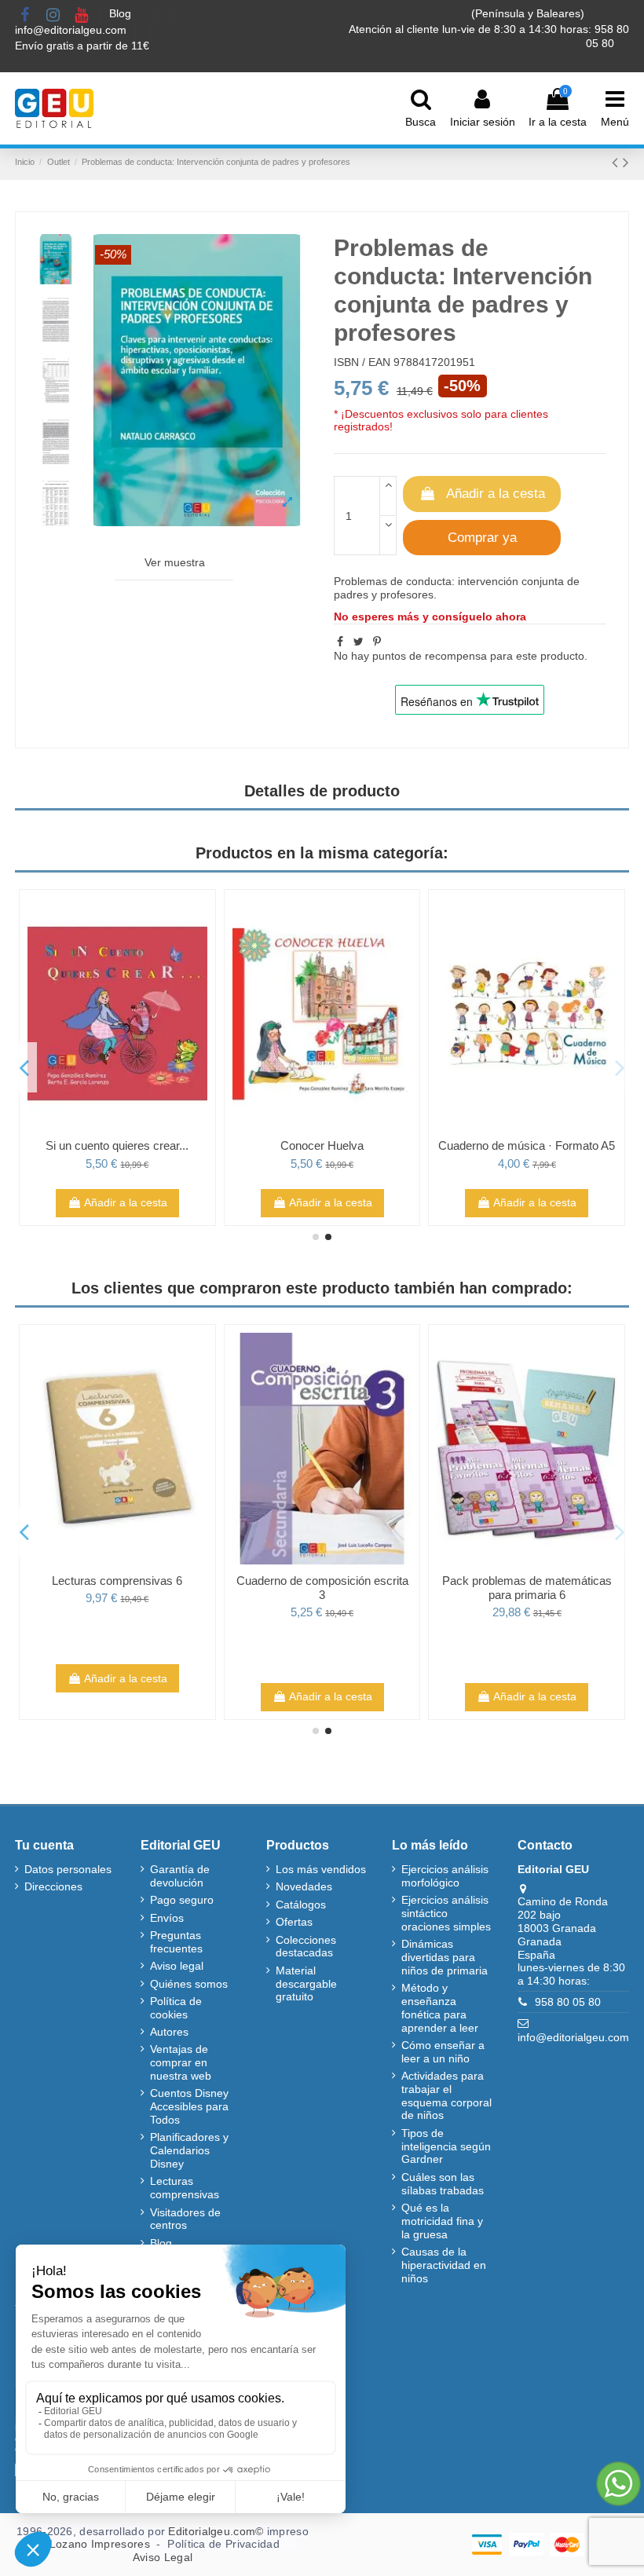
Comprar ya (482, 538)
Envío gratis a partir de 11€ (82, 46)
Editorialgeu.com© (216, 2531)
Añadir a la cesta (496, 494)
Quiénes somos (189, 1984)
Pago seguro (182, 1900)
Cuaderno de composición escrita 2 (449, 1588)
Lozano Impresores (100, 2544)
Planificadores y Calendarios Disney (189, 2150)
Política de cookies (176, 2008)
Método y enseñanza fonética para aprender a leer (440, 2007)
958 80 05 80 (568, 2002)
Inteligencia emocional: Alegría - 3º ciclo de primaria (245, 1153)
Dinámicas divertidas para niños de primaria (445, 1957)
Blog (122, 13)
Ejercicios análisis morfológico (445, 1876)
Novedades (304, 1886)
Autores (169, 2032)
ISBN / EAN (362, 362)
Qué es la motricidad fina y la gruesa (442, 2221)
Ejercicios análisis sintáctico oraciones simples (446, 1913)
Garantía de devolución (180, 1876)
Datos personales (68, 1869)
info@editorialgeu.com (72, 30)
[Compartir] (340, 642)
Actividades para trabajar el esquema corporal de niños (446, 2095)
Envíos (167, 1918)
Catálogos (301, 1905)
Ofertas (294, 1922)
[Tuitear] (359, 642)
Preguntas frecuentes (176, 1942)
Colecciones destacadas (306, 1947)
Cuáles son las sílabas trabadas (443, 2184)
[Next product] (626, 162)
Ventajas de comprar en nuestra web (181, 2062)
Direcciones (53, 1886)
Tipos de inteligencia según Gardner (446, 2146)
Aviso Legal (163, 2557)
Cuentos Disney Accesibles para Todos (189, 2106)
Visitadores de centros (185, 2219)
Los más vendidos (321, 1869)
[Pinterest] (377, 642)
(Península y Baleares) (529, 13)
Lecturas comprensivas (185, 2188)
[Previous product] (617, 162)
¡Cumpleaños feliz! (449, 1145)
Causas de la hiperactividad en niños (444, 2265)
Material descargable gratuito (306, 1984)
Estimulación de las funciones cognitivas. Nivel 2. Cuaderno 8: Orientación (245, 1595)
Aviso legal (177, 1966)
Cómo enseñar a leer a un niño (443, 2052)
